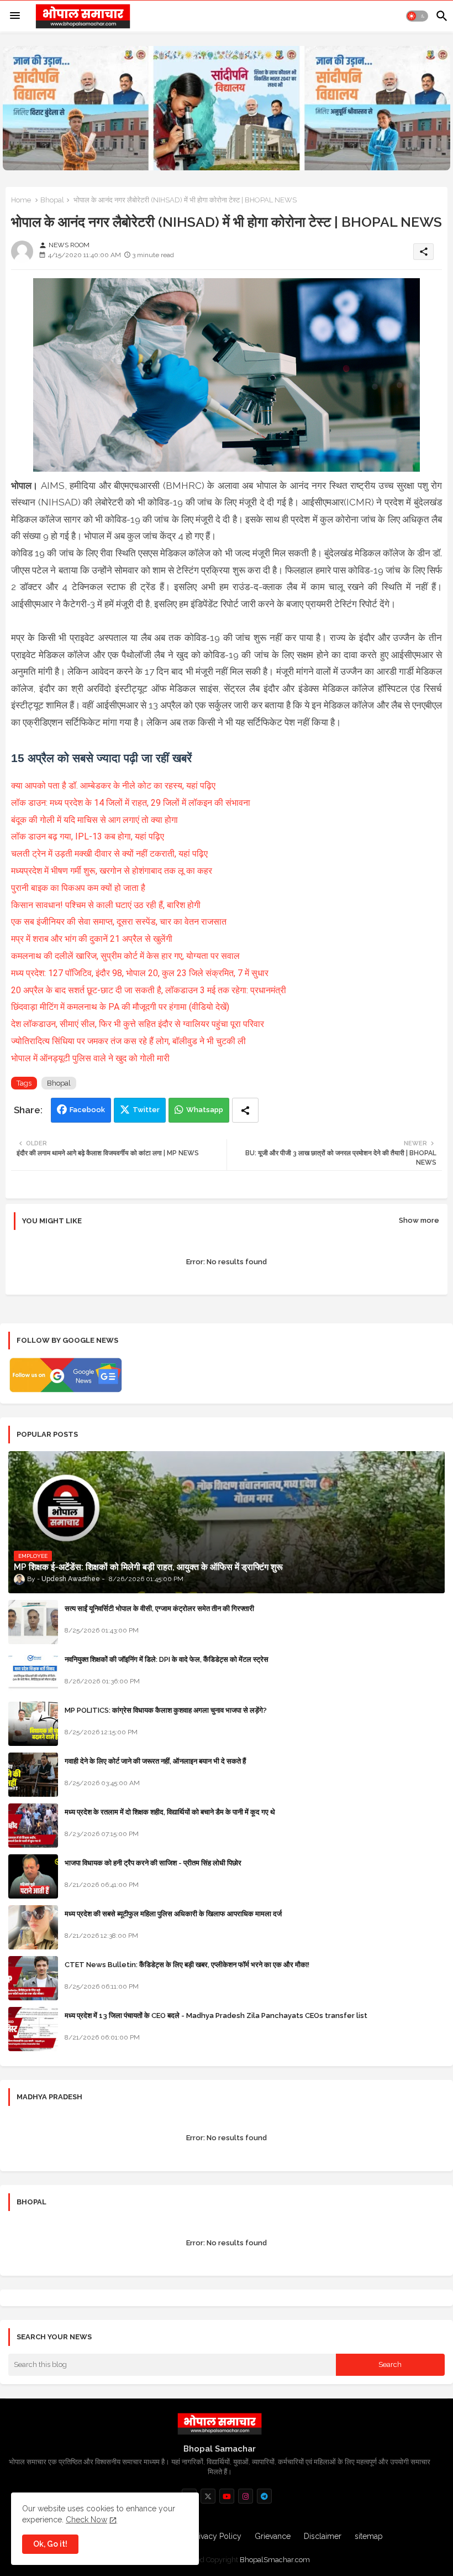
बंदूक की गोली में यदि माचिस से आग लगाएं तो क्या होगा (94, 820)
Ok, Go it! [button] (50, 2544)
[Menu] (15, 16)
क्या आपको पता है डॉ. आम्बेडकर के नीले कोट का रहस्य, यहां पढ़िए (113, 786)
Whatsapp (205, 1110)
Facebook (87, 1110)
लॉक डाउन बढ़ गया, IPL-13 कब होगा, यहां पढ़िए (89, 836)
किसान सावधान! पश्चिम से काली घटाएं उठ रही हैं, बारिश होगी (107, 905)
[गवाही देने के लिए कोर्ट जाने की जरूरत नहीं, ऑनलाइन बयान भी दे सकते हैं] (33, 1775)
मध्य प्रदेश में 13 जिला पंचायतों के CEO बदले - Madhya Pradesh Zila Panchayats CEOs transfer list (216, 2016)
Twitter (146, 1110)
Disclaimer (323, 2536)
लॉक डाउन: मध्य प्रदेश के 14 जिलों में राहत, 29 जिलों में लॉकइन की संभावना (131, 803)
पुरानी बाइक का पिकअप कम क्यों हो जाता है (79, 888)
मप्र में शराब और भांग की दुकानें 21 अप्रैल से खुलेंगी (93, 939)
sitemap (369, 2536)
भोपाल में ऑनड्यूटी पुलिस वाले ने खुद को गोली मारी (90, 1058)
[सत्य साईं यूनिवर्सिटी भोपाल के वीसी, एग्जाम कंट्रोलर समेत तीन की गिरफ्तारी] (33, 1622)
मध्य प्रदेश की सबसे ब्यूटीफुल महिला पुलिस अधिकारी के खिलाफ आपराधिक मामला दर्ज (173, 1914)
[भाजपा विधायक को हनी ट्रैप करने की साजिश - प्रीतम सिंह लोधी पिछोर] (33, 1876)
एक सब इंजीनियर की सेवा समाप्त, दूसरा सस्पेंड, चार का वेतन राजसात (120, 922)
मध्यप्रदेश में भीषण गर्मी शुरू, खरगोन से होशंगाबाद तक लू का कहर (113, 871)
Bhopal (52, 200)
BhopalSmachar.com (275, 2560)
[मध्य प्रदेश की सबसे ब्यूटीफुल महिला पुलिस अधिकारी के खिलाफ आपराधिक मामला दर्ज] (33, 1927)
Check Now (86, 2520)
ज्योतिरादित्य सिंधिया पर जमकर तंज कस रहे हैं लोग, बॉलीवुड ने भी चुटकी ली (130, 1041)
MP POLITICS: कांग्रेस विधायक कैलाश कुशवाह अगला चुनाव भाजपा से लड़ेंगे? (166, 1710)
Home (21, 200)
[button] (417, 16)
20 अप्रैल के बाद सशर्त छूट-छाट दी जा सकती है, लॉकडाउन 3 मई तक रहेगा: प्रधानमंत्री (150, 990)
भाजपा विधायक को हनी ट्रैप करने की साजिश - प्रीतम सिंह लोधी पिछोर (153, 1863)
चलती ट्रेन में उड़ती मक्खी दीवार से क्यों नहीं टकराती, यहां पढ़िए (110, 854)
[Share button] (245, 1110)
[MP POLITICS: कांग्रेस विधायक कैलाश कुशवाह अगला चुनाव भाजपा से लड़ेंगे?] (33, 1724)
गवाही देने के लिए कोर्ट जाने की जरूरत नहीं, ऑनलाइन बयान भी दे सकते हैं (155, 1761)
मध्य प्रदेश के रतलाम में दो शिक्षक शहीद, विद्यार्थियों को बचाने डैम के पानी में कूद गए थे (170, 1812)
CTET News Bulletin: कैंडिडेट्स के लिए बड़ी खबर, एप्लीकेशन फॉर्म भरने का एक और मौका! (187, 1965)
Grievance (273, 2536)
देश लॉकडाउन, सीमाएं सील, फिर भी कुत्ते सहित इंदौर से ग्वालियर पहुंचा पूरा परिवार (138, 1024)
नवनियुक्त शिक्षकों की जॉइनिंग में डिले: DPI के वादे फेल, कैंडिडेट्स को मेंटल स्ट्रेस (167, 1659)
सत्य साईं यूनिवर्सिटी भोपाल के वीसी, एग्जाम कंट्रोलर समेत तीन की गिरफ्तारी (159, 1608)
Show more (419, 1220)
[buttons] (208, 2496)
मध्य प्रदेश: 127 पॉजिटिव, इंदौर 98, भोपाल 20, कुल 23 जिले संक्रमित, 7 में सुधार (140, 973)
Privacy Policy (217, 2536)
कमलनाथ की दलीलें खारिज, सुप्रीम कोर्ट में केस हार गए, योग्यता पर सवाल (127, 956)
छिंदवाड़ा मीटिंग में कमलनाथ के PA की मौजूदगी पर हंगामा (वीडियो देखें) (121, 1007)
